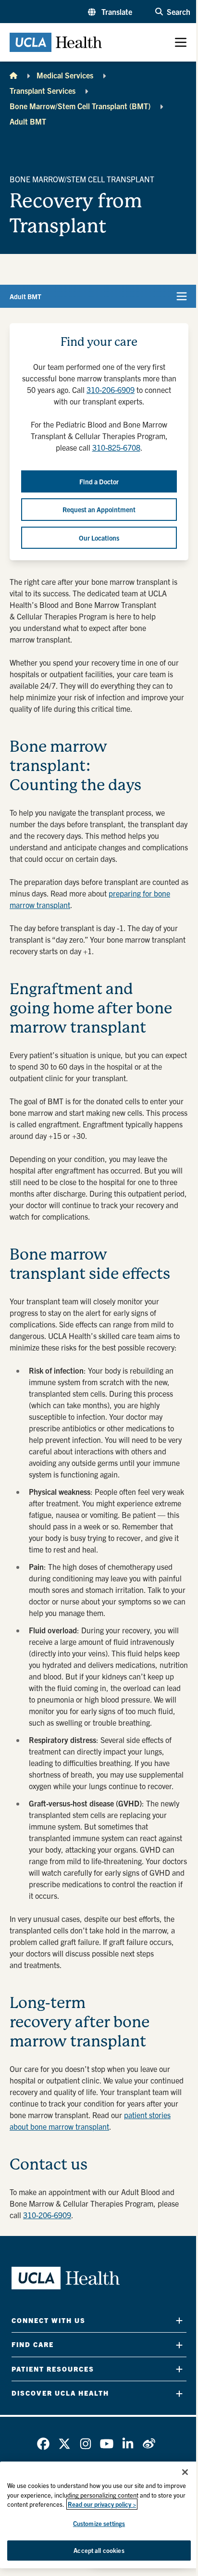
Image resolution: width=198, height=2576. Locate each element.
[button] (110, 12)
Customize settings (99, 2523)
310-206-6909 (111, 390)
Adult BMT (28, 121)
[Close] (185, 2472)
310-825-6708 (116, 447)
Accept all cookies (99, 2550)
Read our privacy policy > (102, 2504)
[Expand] (179, 2320)
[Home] (13, 75)
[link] (43, 2444)
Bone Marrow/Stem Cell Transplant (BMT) (80, 106)
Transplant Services (43, 90)
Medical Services (65, 75)
